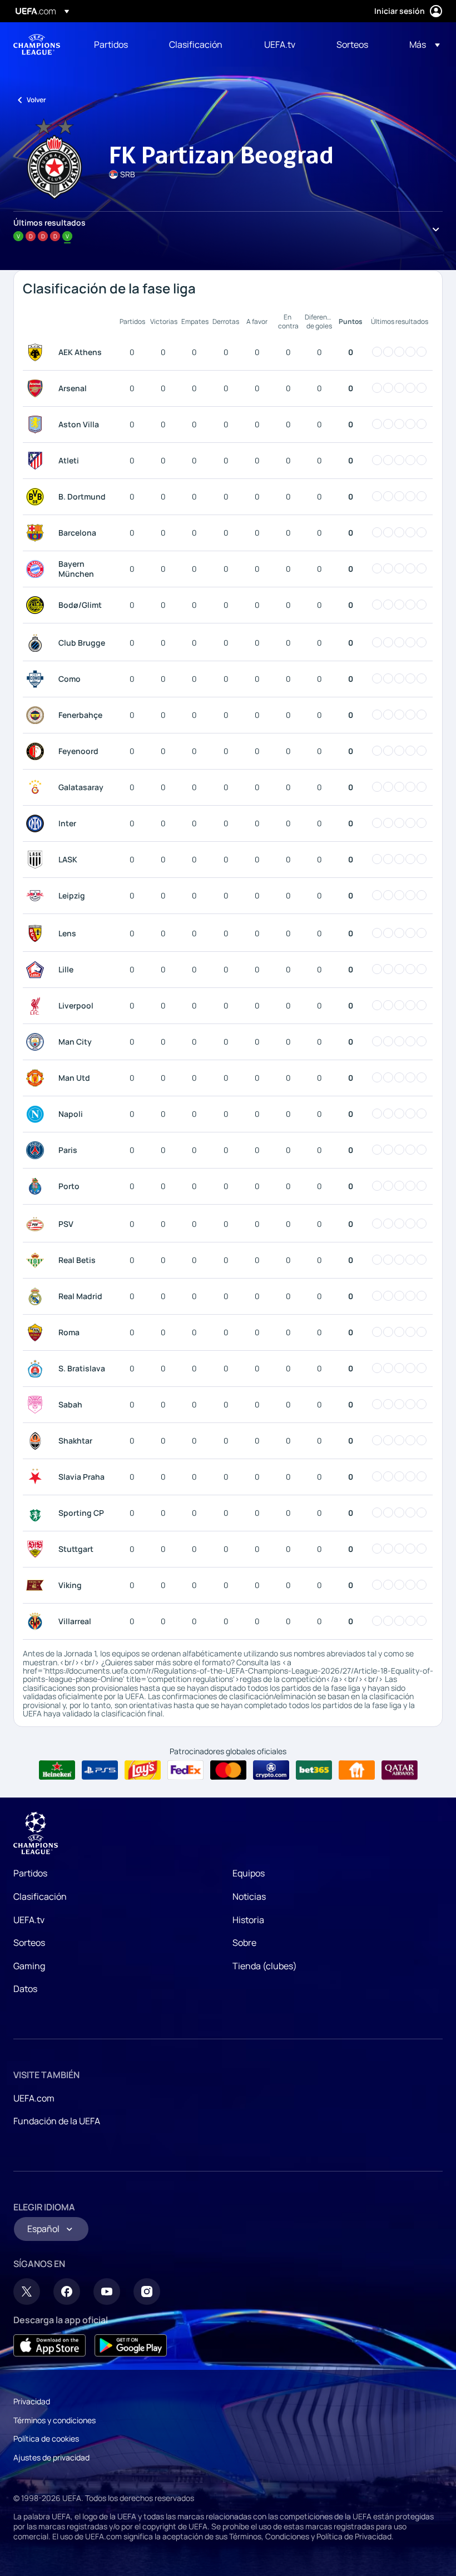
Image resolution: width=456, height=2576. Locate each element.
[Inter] (37, 823)
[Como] (37, 679)
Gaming (29, 1966)
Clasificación (40, 1896)
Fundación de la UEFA (57, 2121)
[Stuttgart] (37, 1549)
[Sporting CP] (37, 1513)
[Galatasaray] (37, 787)
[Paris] (37, 1150)
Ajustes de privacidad (51, 2457)
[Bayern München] (37, 569)
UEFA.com (34, 2098)
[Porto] (37, 1186)
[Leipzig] (37, 896)
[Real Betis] (37, 1260)
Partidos (30, 1873)
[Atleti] (37, 461)
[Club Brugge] (37, 643)
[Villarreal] (37, 1621)
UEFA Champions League (37, 44)
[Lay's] (143, 1770)
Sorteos (29, 1943)
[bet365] (314, 1770)
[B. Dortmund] (37, 497)
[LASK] (37, 860)
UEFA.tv (29, 1920)
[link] (111, 44)
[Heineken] (57, 1770)
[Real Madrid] (37, 1296)
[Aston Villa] (37, 425)
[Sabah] (37, 1405)
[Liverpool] (37, 1006)
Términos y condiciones (54, 2420)
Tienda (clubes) (265, 1966)
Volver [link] (36, 100)
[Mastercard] (228, 1770)
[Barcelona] (37, 533)
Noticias (249, 1896)
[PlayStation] (100, 1770)
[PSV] (37, 1224)
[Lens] (37, 933)
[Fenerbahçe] (37, 715)
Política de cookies (46, 2438)
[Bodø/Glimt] (37, 605)
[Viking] (37, 1585)
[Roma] (37, 1332)
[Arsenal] (37, 388)
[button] (421, 44)
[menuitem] (118, 44)
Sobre (244, 1943)
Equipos (249, 1873)
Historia (248, 1920)
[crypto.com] (271, 1770)
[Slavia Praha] (37, 1477)
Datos (25, 1989)
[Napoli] (37, 1114)
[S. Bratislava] (37, 1369)
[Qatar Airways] (400, 1770)
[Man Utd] (37, 1078)
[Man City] (37, 1042)
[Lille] (37, 970)
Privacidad (32, 2401)
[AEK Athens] (37, 352)
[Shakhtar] (37, 1441)
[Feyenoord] (37, 751)
